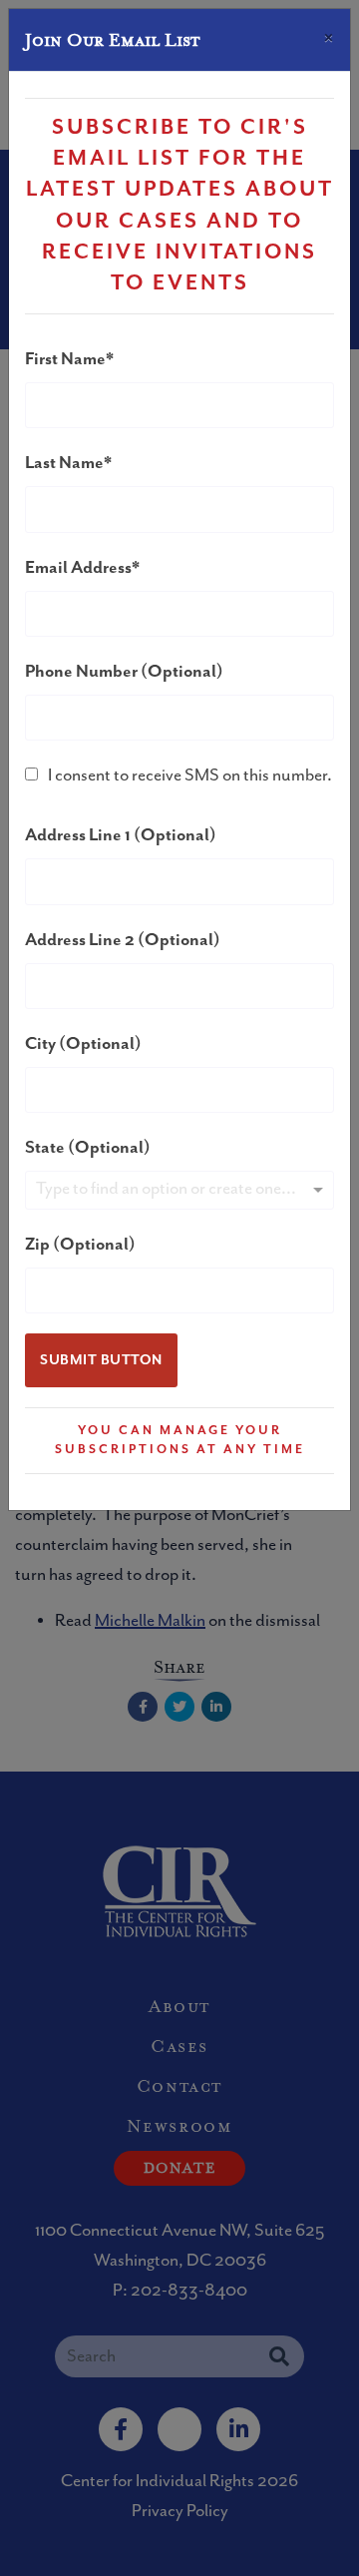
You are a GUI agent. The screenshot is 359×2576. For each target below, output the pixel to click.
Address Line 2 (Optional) (123, 940)
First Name (65, 359)
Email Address (78, 568)
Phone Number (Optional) (124, 672)
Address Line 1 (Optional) (121, 835)
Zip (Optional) (80, 1245)
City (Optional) (83, 1044)
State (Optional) (88, 1148)
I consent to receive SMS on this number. (190, 775)
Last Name (64, 463)
